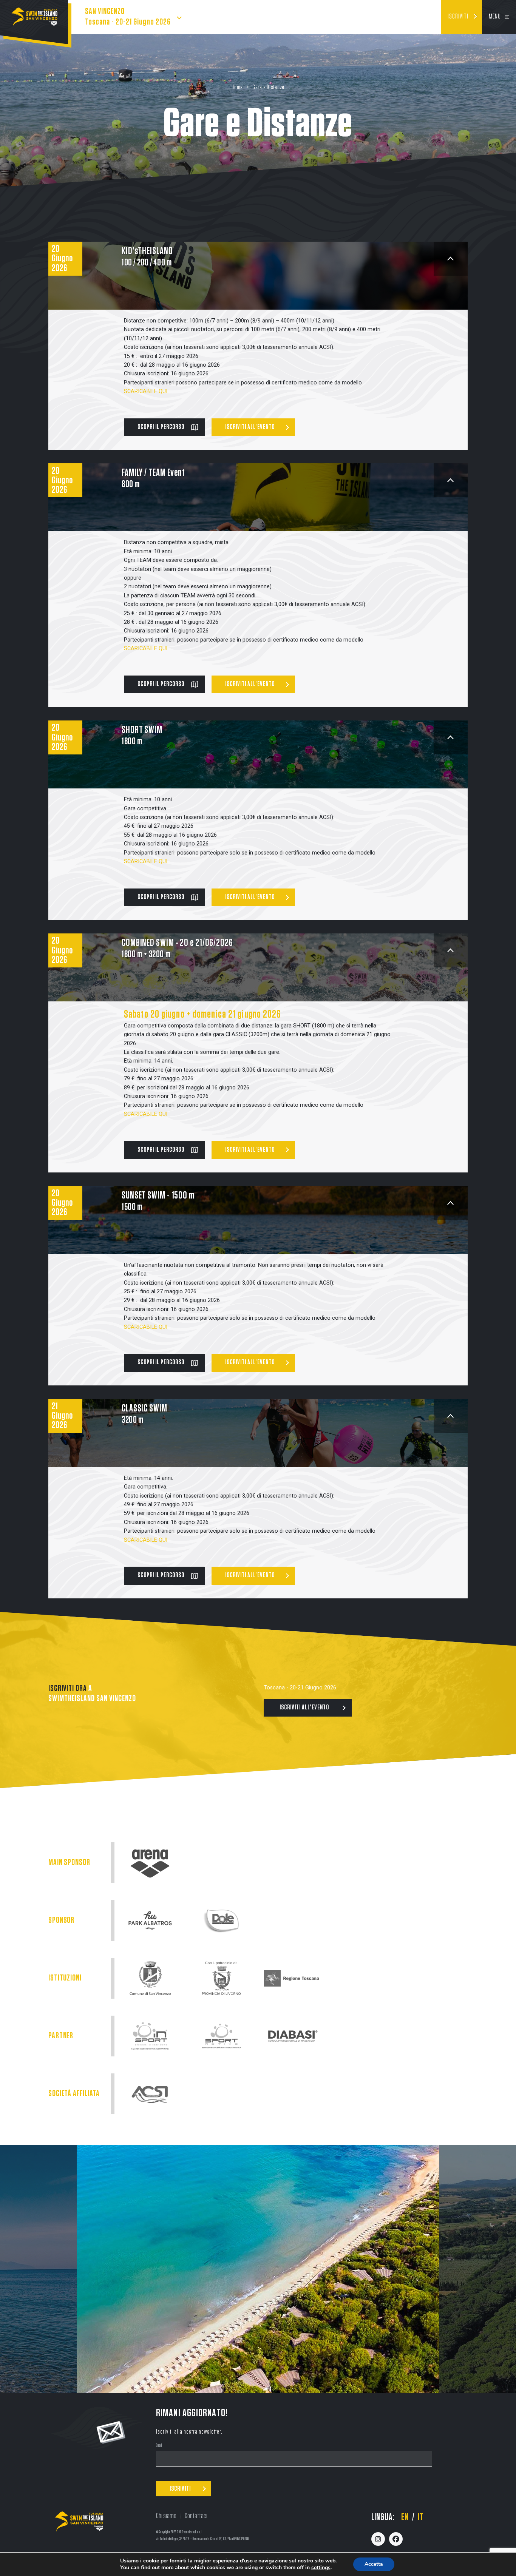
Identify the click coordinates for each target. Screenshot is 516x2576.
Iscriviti (458, 17)
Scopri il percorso (161, 427)
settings (321, 2568)
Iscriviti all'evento (250, 427)
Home (237, 87)
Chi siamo (166, 2516)
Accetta (374, 2564)
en (405, 2517)
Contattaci (196, 2516)
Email (159, 2446)
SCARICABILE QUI (146, 649)
